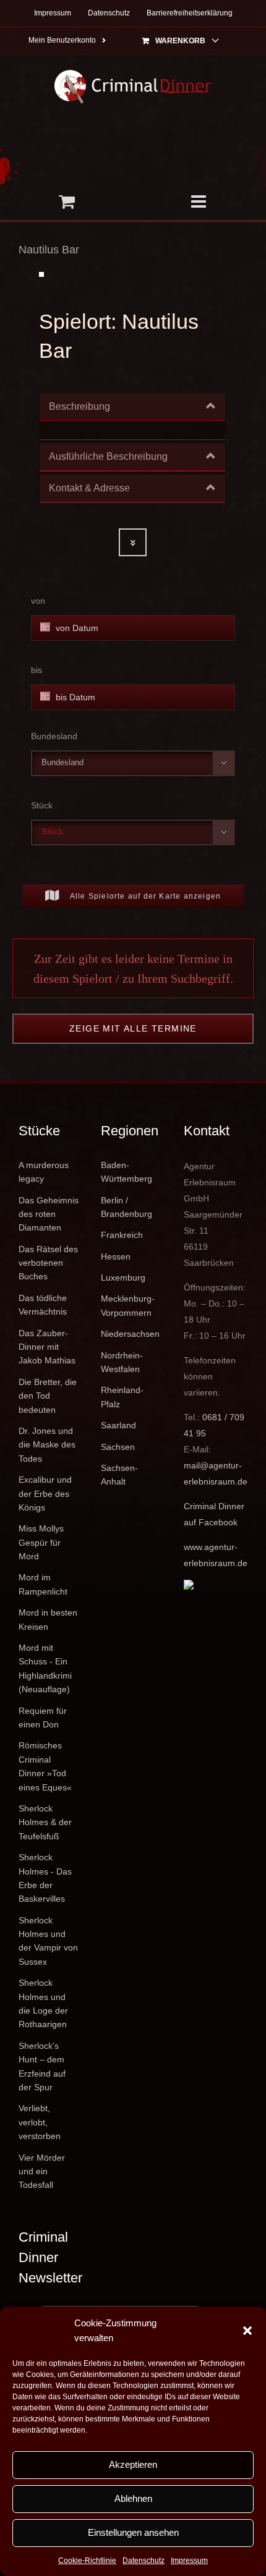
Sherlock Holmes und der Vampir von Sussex (48, 1941)
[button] (247, 2331)
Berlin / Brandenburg (127, 1207)
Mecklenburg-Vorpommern (128, 1305)
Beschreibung (79, 406)
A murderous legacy (44, 1172)
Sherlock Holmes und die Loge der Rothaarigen (43, 2003)
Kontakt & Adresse (89, 488)
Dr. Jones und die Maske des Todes (47, 1445)
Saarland (118, 1425)
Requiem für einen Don (43, 1718)
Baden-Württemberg (127, 1172)
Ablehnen (133, 2498)
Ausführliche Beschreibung (108, 456)
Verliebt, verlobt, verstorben (40, 2122)
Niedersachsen (130, 1334)
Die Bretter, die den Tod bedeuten (48, 1396)
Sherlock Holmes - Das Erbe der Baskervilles (45, 1878)
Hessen (116, 1256)
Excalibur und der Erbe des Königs (45, 1493)
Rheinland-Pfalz (122, 1397)
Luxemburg (123, 1277)
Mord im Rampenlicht (43, 1584)
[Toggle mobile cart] (66, 201)
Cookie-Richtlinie (87, 2561)
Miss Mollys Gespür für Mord (41, 1542)
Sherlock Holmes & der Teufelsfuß (45, 1822)
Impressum (189, 2561)
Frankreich (122, 1235)
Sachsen (118, 1447)
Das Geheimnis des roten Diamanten (49, 1214)
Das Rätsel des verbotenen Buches (48, 1263)
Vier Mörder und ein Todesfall (42, 2171)
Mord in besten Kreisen (48, 1619)
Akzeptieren (133, 2464)
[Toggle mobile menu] (199, 201)
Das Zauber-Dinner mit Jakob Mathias (47, 1347)
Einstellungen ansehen (133, 2532)
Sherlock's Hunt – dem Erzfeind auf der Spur (42, 2066)
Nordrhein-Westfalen (122, 1362)
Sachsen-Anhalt (119, 1475)
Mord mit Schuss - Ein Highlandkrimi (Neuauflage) (45, 1668)
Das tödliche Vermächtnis (43, 1305)
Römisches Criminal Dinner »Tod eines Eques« (45, 1766)
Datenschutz (144, 2561)
